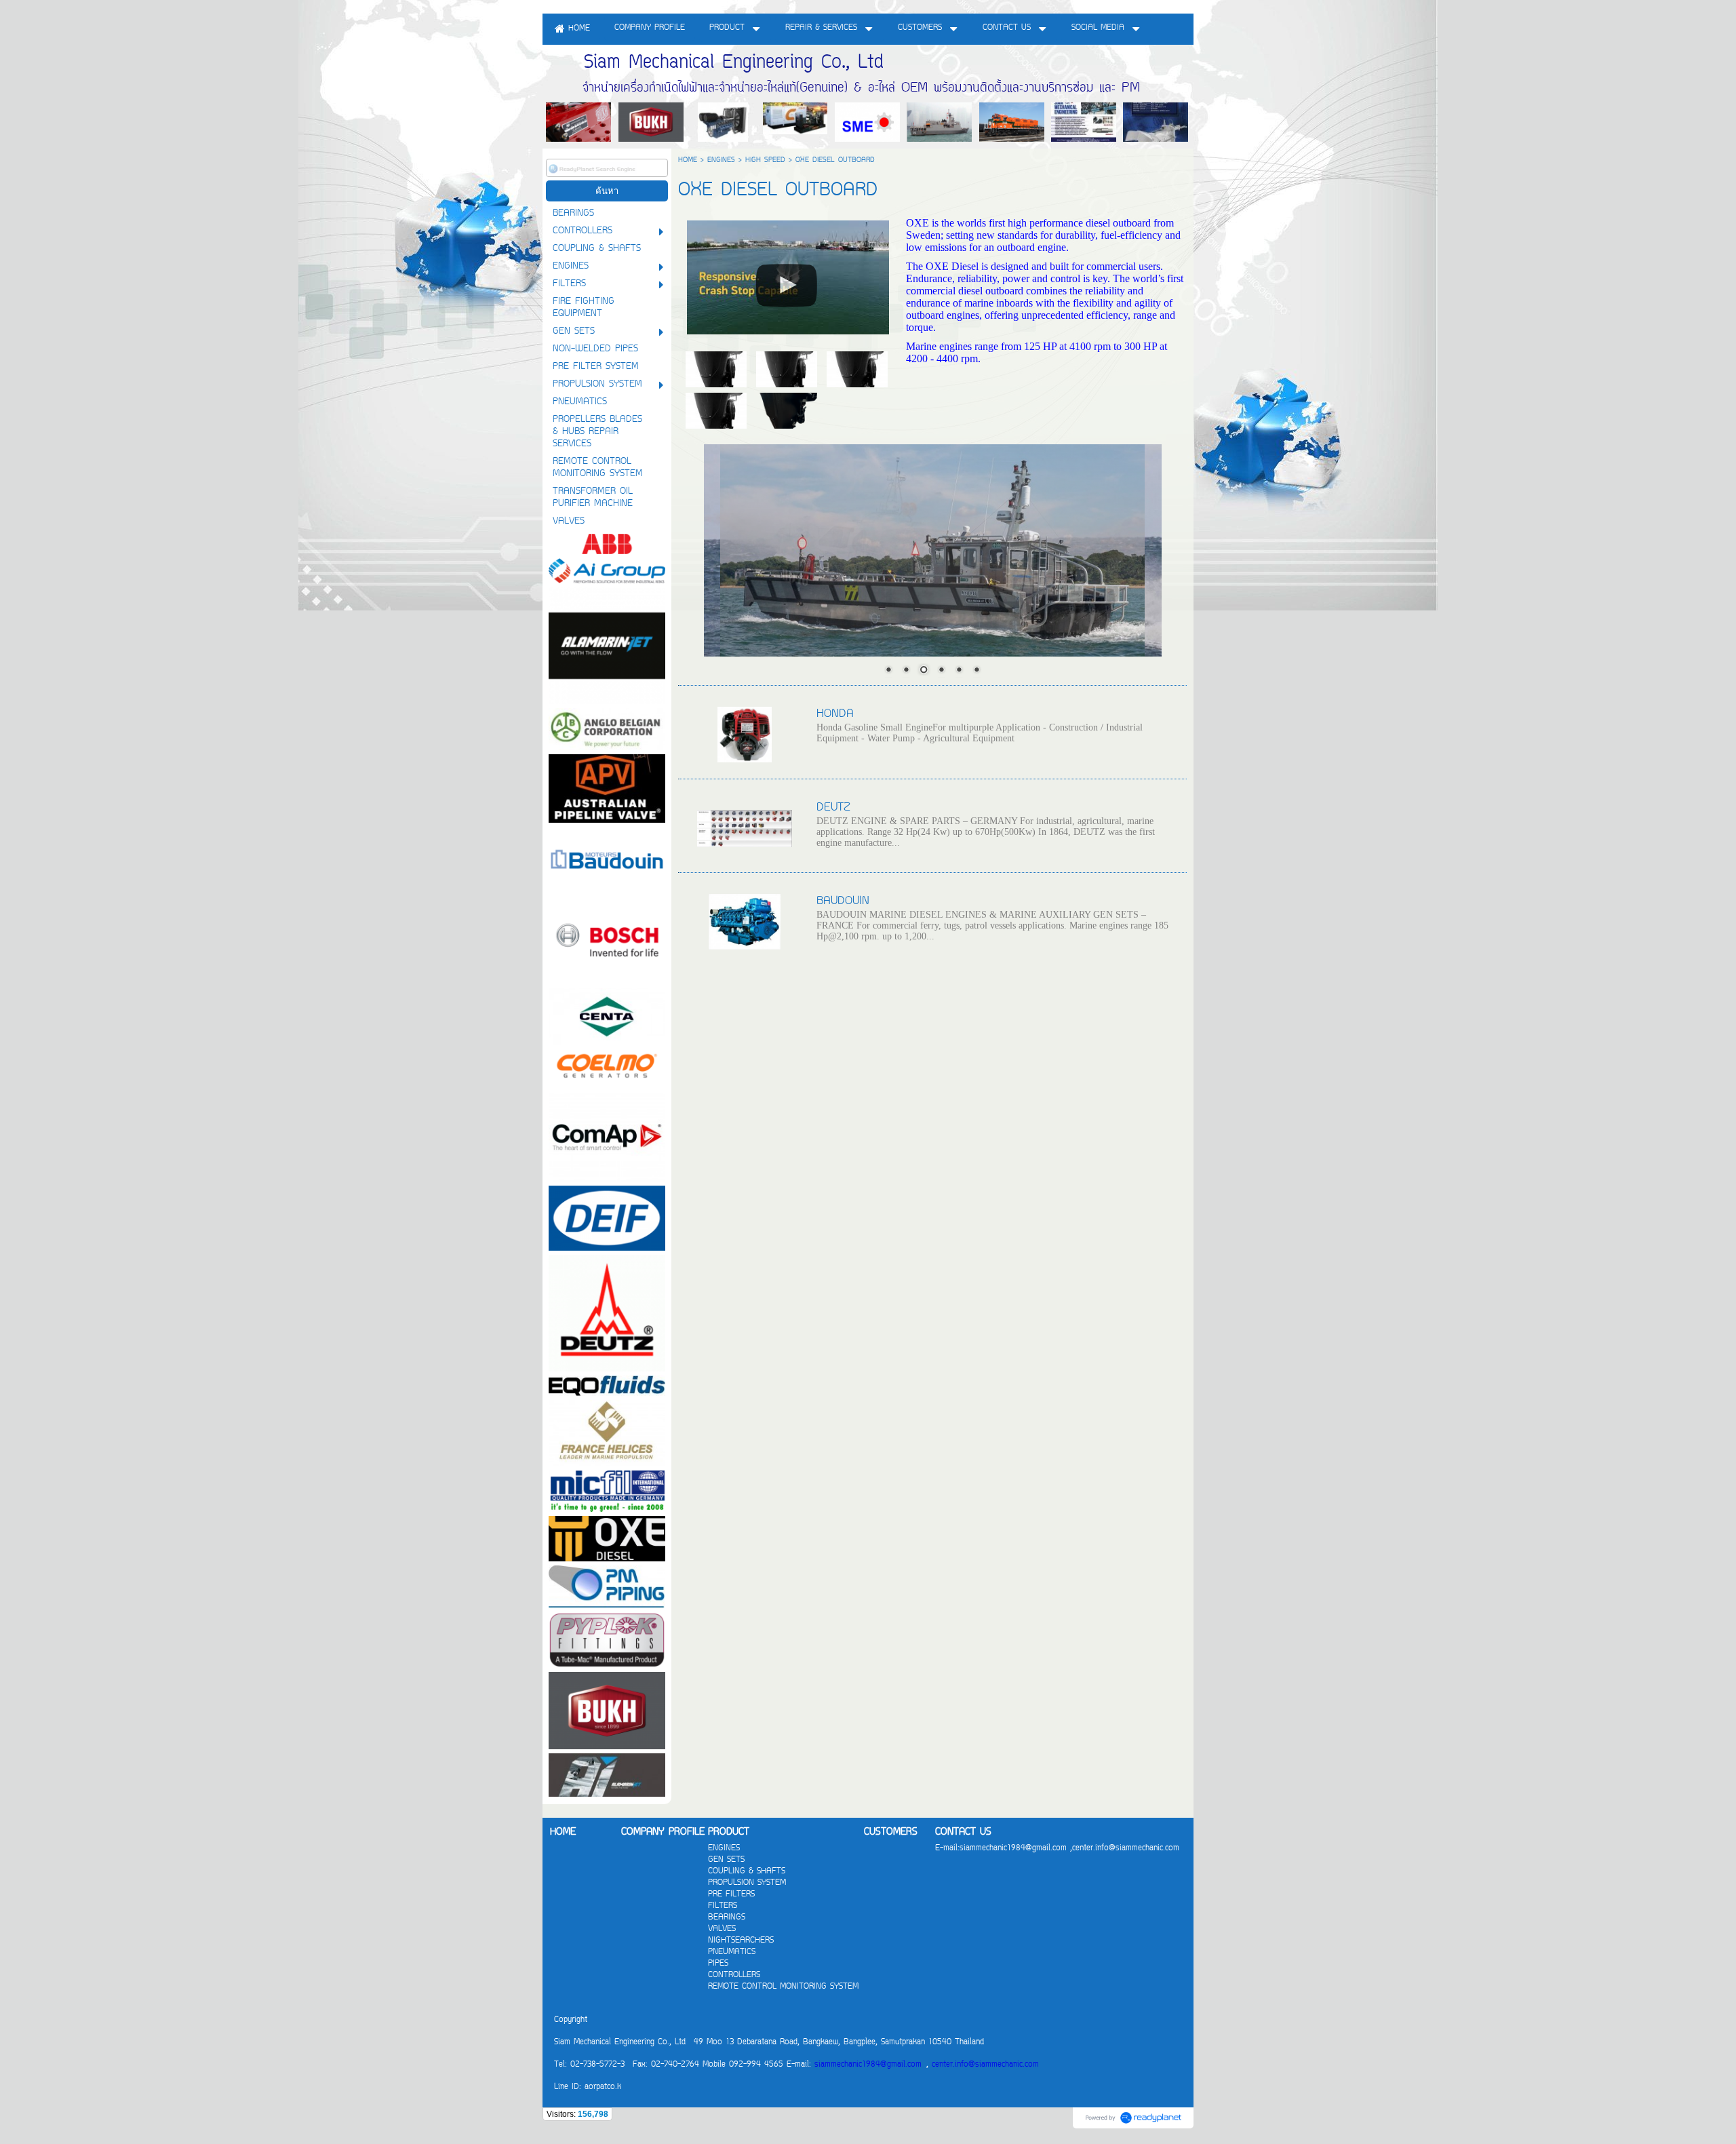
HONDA (835, 714)
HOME (688, 160)
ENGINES (721, 160)
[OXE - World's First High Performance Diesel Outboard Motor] (788, 275)
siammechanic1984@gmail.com (868, 2065)
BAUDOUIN (843, 901)
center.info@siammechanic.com (985, 2065)
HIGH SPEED (765, 160)
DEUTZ (833, 808)
